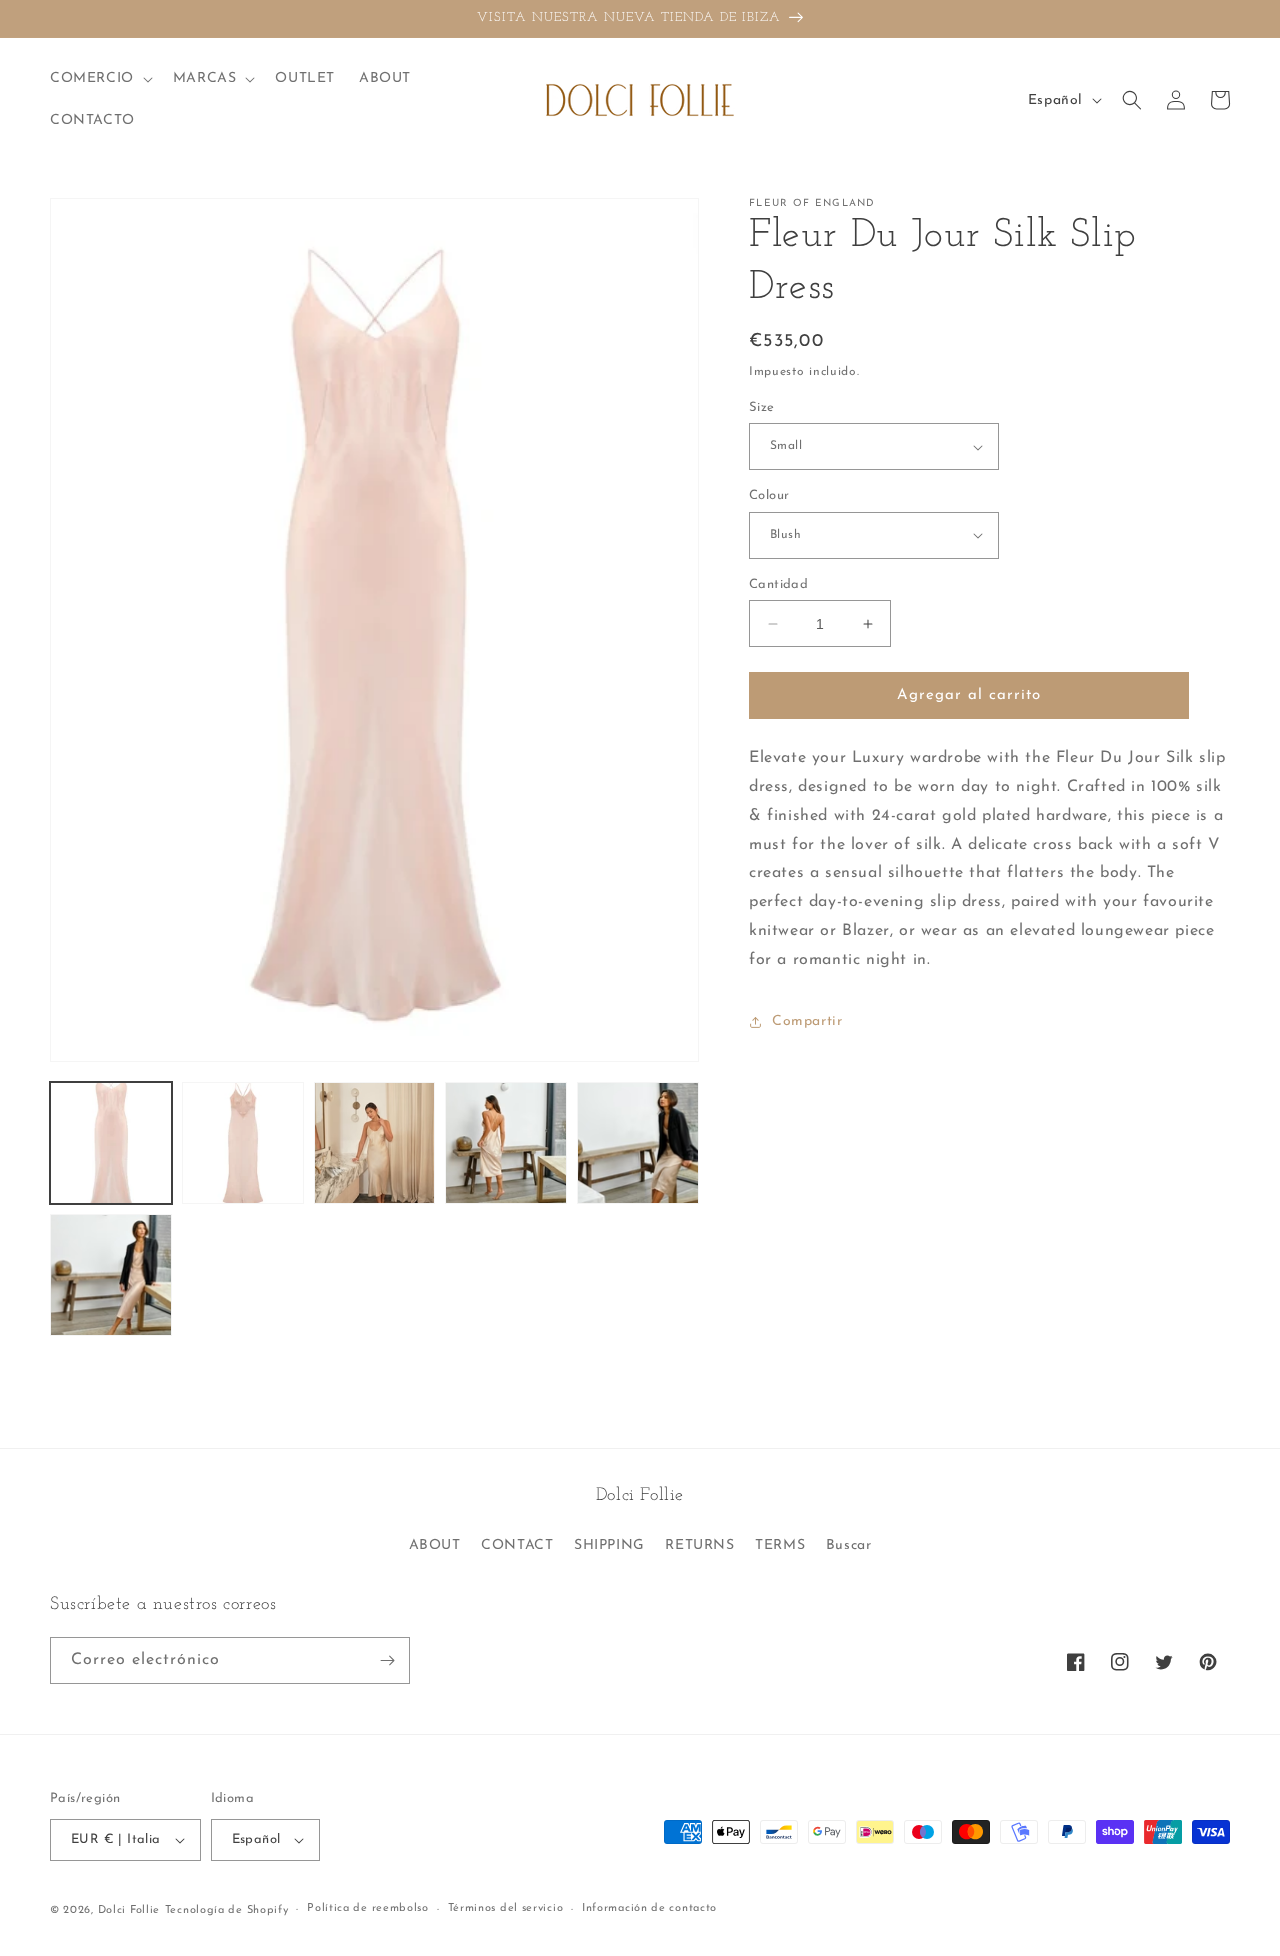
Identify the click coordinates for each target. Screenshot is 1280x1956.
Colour (769, 495)
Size (762, 407)
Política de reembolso (368, 1908)
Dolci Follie (129, 1910)
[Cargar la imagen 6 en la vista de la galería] (111, 1275)
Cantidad (778, 584)
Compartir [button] (807, 1021)
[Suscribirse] (387, 1660)
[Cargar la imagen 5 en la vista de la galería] (638, 1143)
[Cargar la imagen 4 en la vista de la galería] (506, 1143)
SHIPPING (609, 1545)
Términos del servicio (506, 1908)
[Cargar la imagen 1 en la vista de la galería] (111, 1143)
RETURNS (699, 1545)
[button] (99, 79)
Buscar (849, 1545)
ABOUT (435, 1545)
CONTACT (517, 1545)
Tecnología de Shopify (227, 1910)
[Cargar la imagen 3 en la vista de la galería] (375, 1143)
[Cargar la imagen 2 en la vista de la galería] (243, 1143)
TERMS (780, 1545)
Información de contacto (649, 1908)
